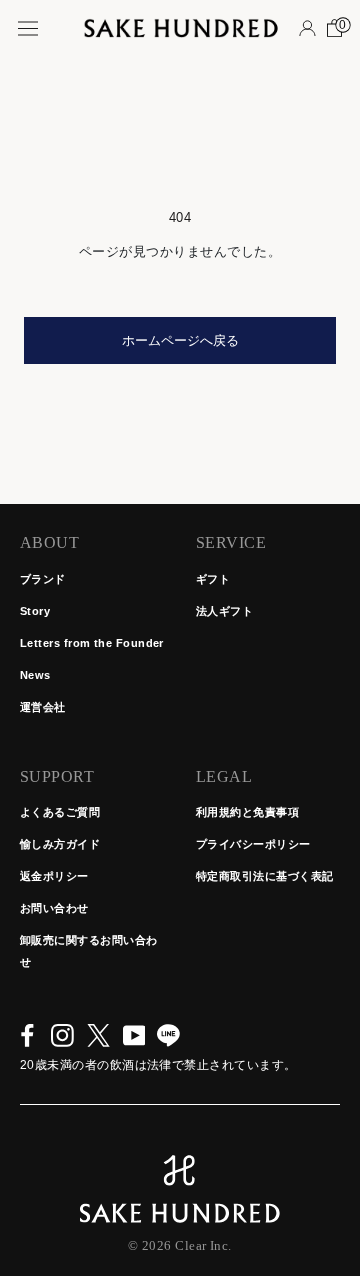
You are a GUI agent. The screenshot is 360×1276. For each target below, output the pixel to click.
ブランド (43, 579)
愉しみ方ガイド (60, 844)
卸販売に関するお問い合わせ (88, 951)
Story (35, 611)
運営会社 (43, 707)
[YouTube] (134, 1035)
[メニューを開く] (28, 28)
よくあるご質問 (60, 812)
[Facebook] (27, 1035)
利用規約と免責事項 (247, 812)
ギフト (213, 579)
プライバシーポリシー (253, 844)
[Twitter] (98, 1035)
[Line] (168, 1035)
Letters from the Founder (92, 643)
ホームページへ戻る (180, 340)
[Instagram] (62, 1035)
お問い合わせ (54, 908)
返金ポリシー (54, 876)
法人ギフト (224, 611)
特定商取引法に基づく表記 (264, 876)
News (35, 675)
